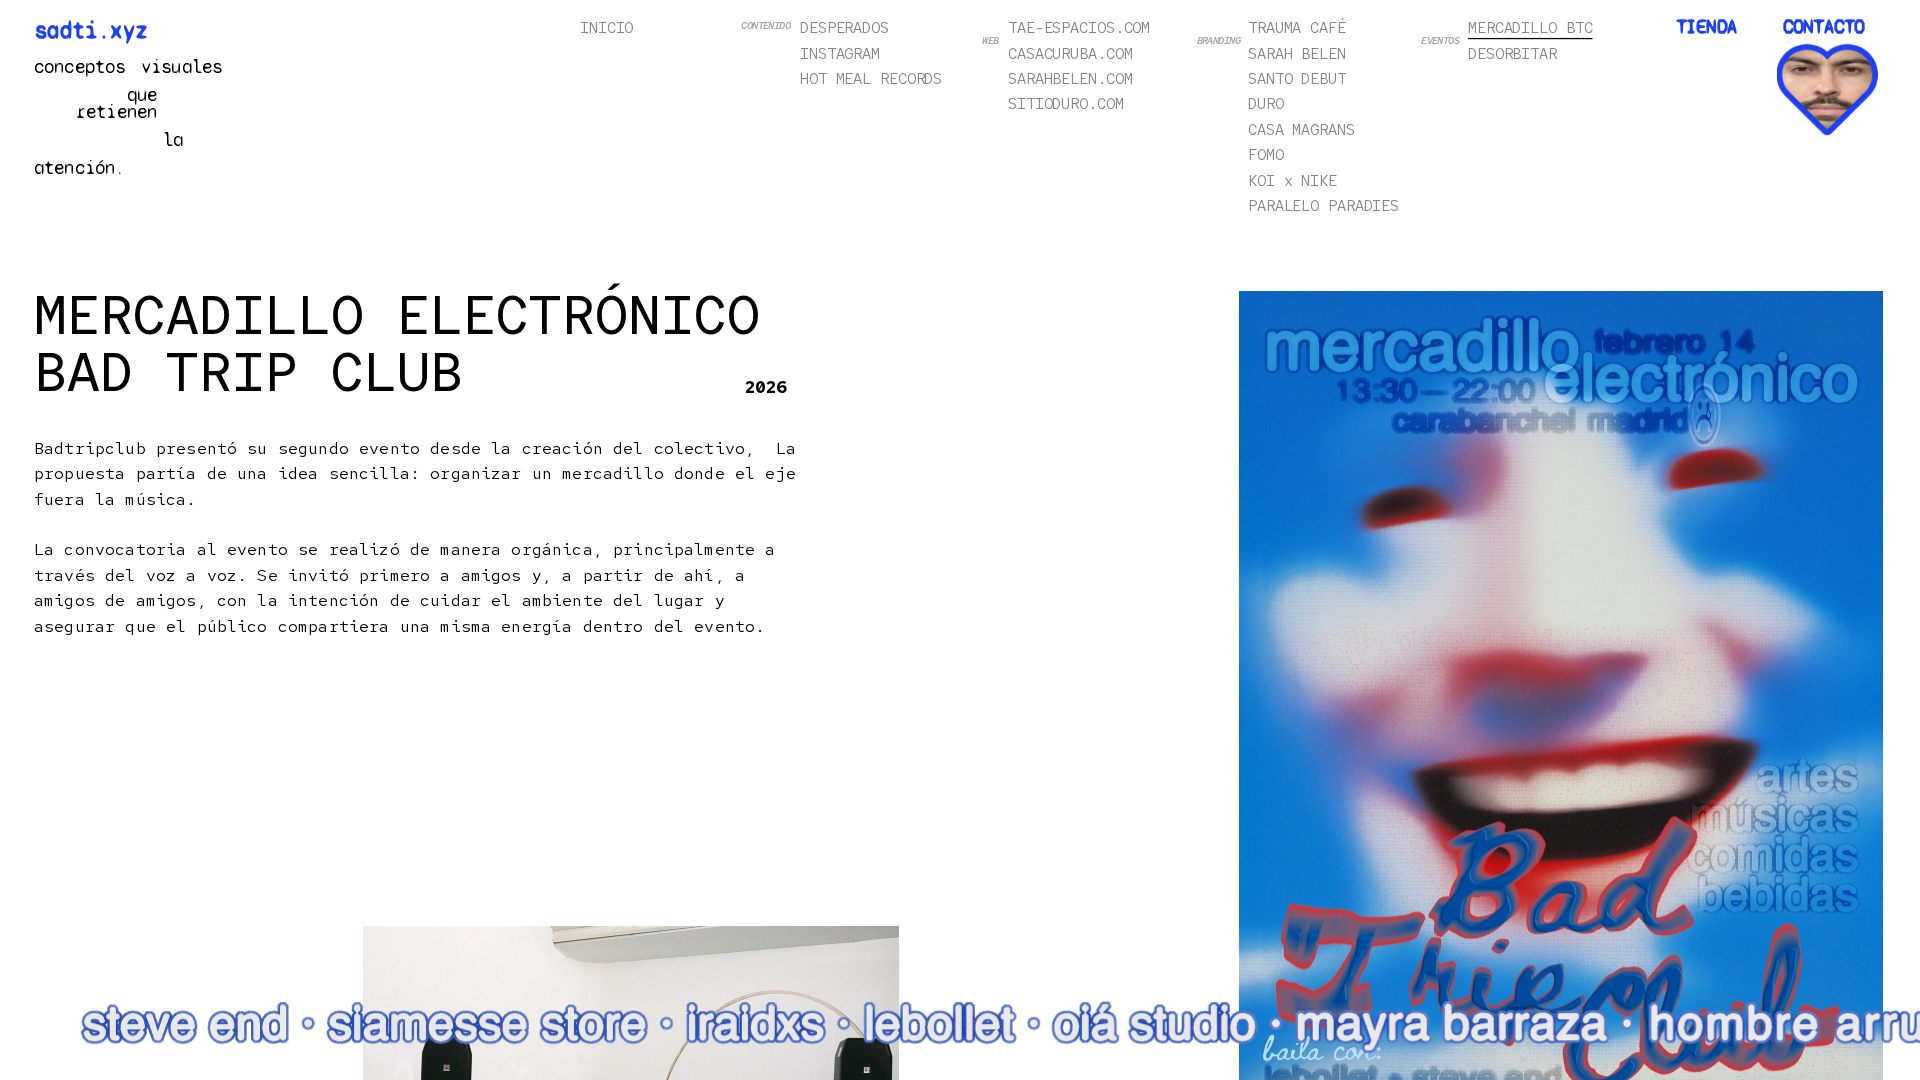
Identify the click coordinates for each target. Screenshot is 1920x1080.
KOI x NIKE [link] (1292, 180)
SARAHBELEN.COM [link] (1070, 79)
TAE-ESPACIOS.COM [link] (1079, 28)
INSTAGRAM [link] (840, 53)
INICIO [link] (606, 28)
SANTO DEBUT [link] (1297, 79)
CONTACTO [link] (1823, 26)
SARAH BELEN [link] (1297, 53)
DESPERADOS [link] (844, 28)
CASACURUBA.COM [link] (1070, 53)
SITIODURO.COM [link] (1066, 104)
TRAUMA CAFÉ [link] (1297, 28)
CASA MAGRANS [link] (1301, 129)
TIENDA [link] (1706, 26)
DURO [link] (1266, 104)
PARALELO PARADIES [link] (1323, 206)
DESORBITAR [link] (1512, 53)
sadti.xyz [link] (91, 30)
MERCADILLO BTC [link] (1530, 28)
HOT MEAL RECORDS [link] (871, 79)
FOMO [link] (1266, 155)
